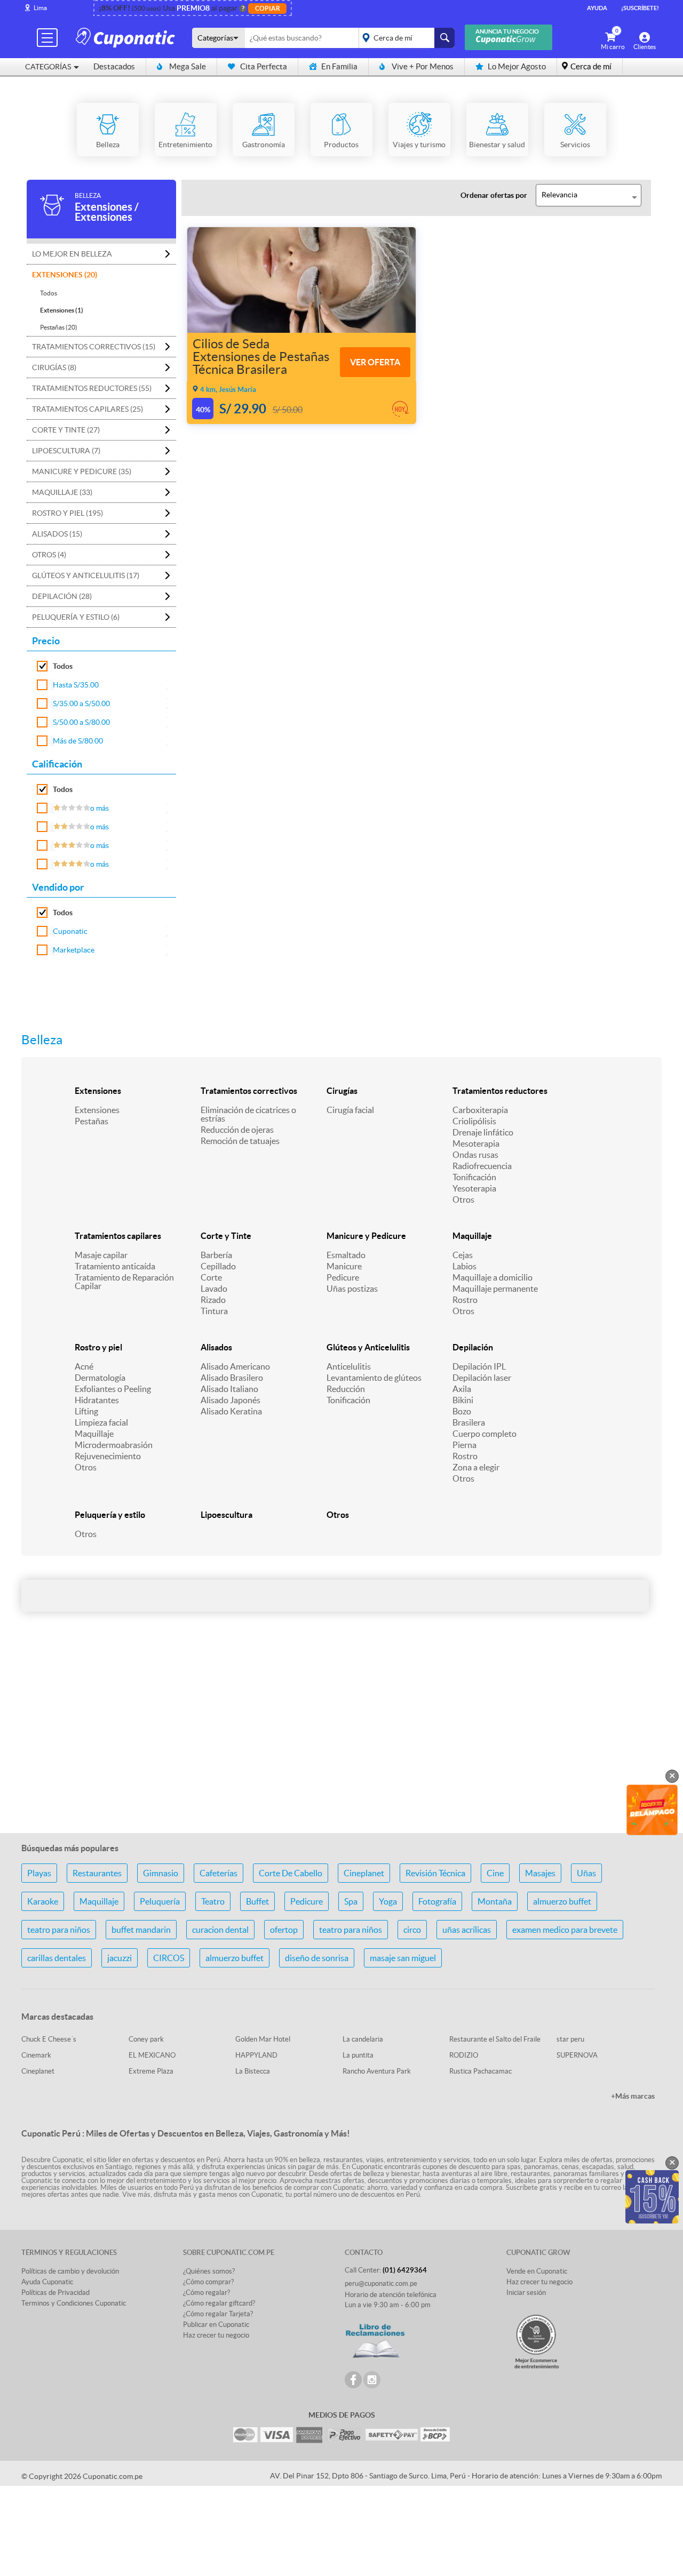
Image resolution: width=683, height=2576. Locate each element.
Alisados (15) (57, 534)
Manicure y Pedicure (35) (82, 471)
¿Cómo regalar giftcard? (219, 2303)
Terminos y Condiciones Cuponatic (74, 2303)
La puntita (358, 2055)
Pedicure (343, 1277)
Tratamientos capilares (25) (88, 409)
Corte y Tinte (226, 1236)
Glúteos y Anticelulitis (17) (86, 575)
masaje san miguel (403, 1958)
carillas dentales (57, 1958)
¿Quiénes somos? (209, 2271)
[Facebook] (353, 2380)
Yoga (388, 1901)
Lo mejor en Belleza (72, 254)
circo (412, 1930)
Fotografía (437, 1901)
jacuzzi (120, 1958)
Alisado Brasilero (232, 1378)
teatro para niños (59, 1930)
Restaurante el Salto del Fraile (495, 2039)
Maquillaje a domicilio (493, 1277)
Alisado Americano (235, 1366)
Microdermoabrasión (114, 1445)
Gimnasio (161, 1873)
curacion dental (220, 1930)
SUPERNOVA (577, 2055)
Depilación (473, 1347)
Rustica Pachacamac (481, 2071)
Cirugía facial (350, 1110)
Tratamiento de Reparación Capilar (124, 1282)
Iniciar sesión (526, 2293)
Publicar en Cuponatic (216, 2325)
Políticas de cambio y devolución (70, 2271)
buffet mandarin (141, 1930)
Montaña (495, 1901)
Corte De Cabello (291, 1873)
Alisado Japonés (231, 1400)
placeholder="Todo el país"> (405, 38)
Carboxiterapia (480, 1110)
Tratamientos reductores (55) (92, 388)
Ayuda (597, 8)
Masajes (540, 1873)
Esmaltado (346, 1255)
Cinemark (36, 2055)
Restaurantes (97, 1873)
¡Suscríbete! (640, 8)
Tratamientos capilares (118, 1236)
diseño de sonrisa (317, 1958)
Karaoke (43, 1901)
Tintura (214, 1311)
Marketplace (74, 950)
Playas (39, 1873)
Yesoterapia (474, 1188)
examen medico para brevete (565, 1930)
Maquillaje (472, 1236)
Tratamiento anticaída (115, 1266)
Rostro (465, 1300)
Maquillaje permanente (495, 1289)
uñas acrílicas (467, 1930)
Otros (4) (49, 555)
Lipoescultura (227, 1515)
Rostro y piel (98, 1347)
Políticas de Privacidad (55, 2293)
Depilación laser (482, 1378)
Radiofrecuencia (482, 1166)
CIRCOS (169, 1958)
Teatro (213, 1901)
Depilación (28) (62, 596)
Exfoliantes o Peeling (113, 1389)
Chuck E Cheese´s (49, 2039)
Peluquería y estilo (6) (76, 617)
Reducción (346, 1389)
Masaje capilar (101, 1255)
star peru (570, 2039)
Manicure (344, 1266)
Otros (463, 1199)
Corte (211, 1277)
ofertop (284, 1930)
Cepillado (218, 1266)
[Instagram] (372, 2380)
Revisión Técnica (435, 1873)
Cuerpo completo (485, 1434)
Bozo (462, 1411)
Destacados (114, 66)
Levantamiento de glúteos (374, 1378)
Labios (464, 1266)
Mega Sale (188, 66)
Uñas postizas (352, 1289)
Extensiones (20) (65, 275)
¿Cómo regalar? (207, 2293)
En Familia (339, 66)
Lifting (86, 1411)
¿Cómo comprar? (208, 2282)
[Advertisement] (341, 1740)
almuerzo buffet (562, 1901)
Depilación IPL (479, 1366)
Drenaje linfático (483, 1132)
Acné (84, 1366)
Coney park (146, 2039)
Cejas (463, 1255)
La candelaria (363, 2039)
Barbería (216, 1255)
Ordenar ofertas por (494, 195)
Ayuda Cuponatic (47, 2282)
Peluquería (160, 1901)
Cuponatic (70, 931)
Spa (351, 1901)
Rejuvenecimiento (108, 1456)
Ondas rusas (475, 1155)
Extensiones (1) (62, 310)
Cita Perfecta (264, 66)
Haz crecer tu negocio (216, 2335)
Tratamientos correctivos (249, 1091)
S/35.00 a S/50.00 (81, 703)
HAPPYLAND (256, 2055)
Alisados (216, 1347)
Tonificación (474, 1177)
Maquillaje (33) (62, 492)
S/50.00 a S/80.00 (81, 722)
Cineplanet (364, 1873)
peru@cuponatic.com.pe (381, 2283)
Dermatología (100, 1378)
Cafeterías (219, 1873)
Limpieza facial (101, 1422)
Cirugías (342, 1091)
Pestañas (92, 1121)
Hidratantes (97, 1400)
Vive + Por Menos (423, 66)
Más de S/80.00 (78, 741)
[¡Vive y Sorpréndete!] (127, 37)
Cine (495, 1873)
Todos (49, 293)
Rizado (213, 1300)
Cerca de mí (591, 66)
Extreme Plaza (151, 2071)
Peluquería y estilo (110, 1515)
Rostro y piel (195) (67, 513)
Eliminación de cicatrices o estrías (248, 1114)
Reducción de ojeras (237, 1130)
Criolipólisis (474, 1121)
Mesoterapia (476, 1143)
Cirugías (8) (54, 367)
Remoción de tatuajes (240, 1141)
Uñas (586, 1873)
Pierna (464, 1445)
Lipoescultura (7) (66, 451)
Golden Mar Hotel (263, 2039)
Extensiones (98, 1091)
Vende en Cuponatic (537, 2271)
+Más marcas (633, 2096)
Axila (462, 1389)
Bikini (463, 1400)
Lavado (214, 1289)
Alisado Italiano (229, 1389)
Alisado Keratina (231, 1411)
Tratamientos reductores (500, 1091)
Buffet (257, 1901)
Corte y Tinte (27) (66, 430)
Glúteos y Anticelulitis (368, 1347)
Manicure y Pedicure (366, 1236)
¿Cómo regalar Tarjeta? (218, 2314)
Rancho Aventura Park (377, 2071)
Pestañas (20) (59, 327)
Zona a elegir (476, 1467)
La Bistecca (253, 2071)
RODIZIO (464, 2055)
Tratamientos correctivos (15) (94, 347)
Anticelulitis (349, 1366)
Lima (40, 8)
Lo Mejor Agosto (517, 66)
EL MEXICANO (152, 2055)
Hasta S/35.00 (76, 685)
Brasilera (469, 1422)
